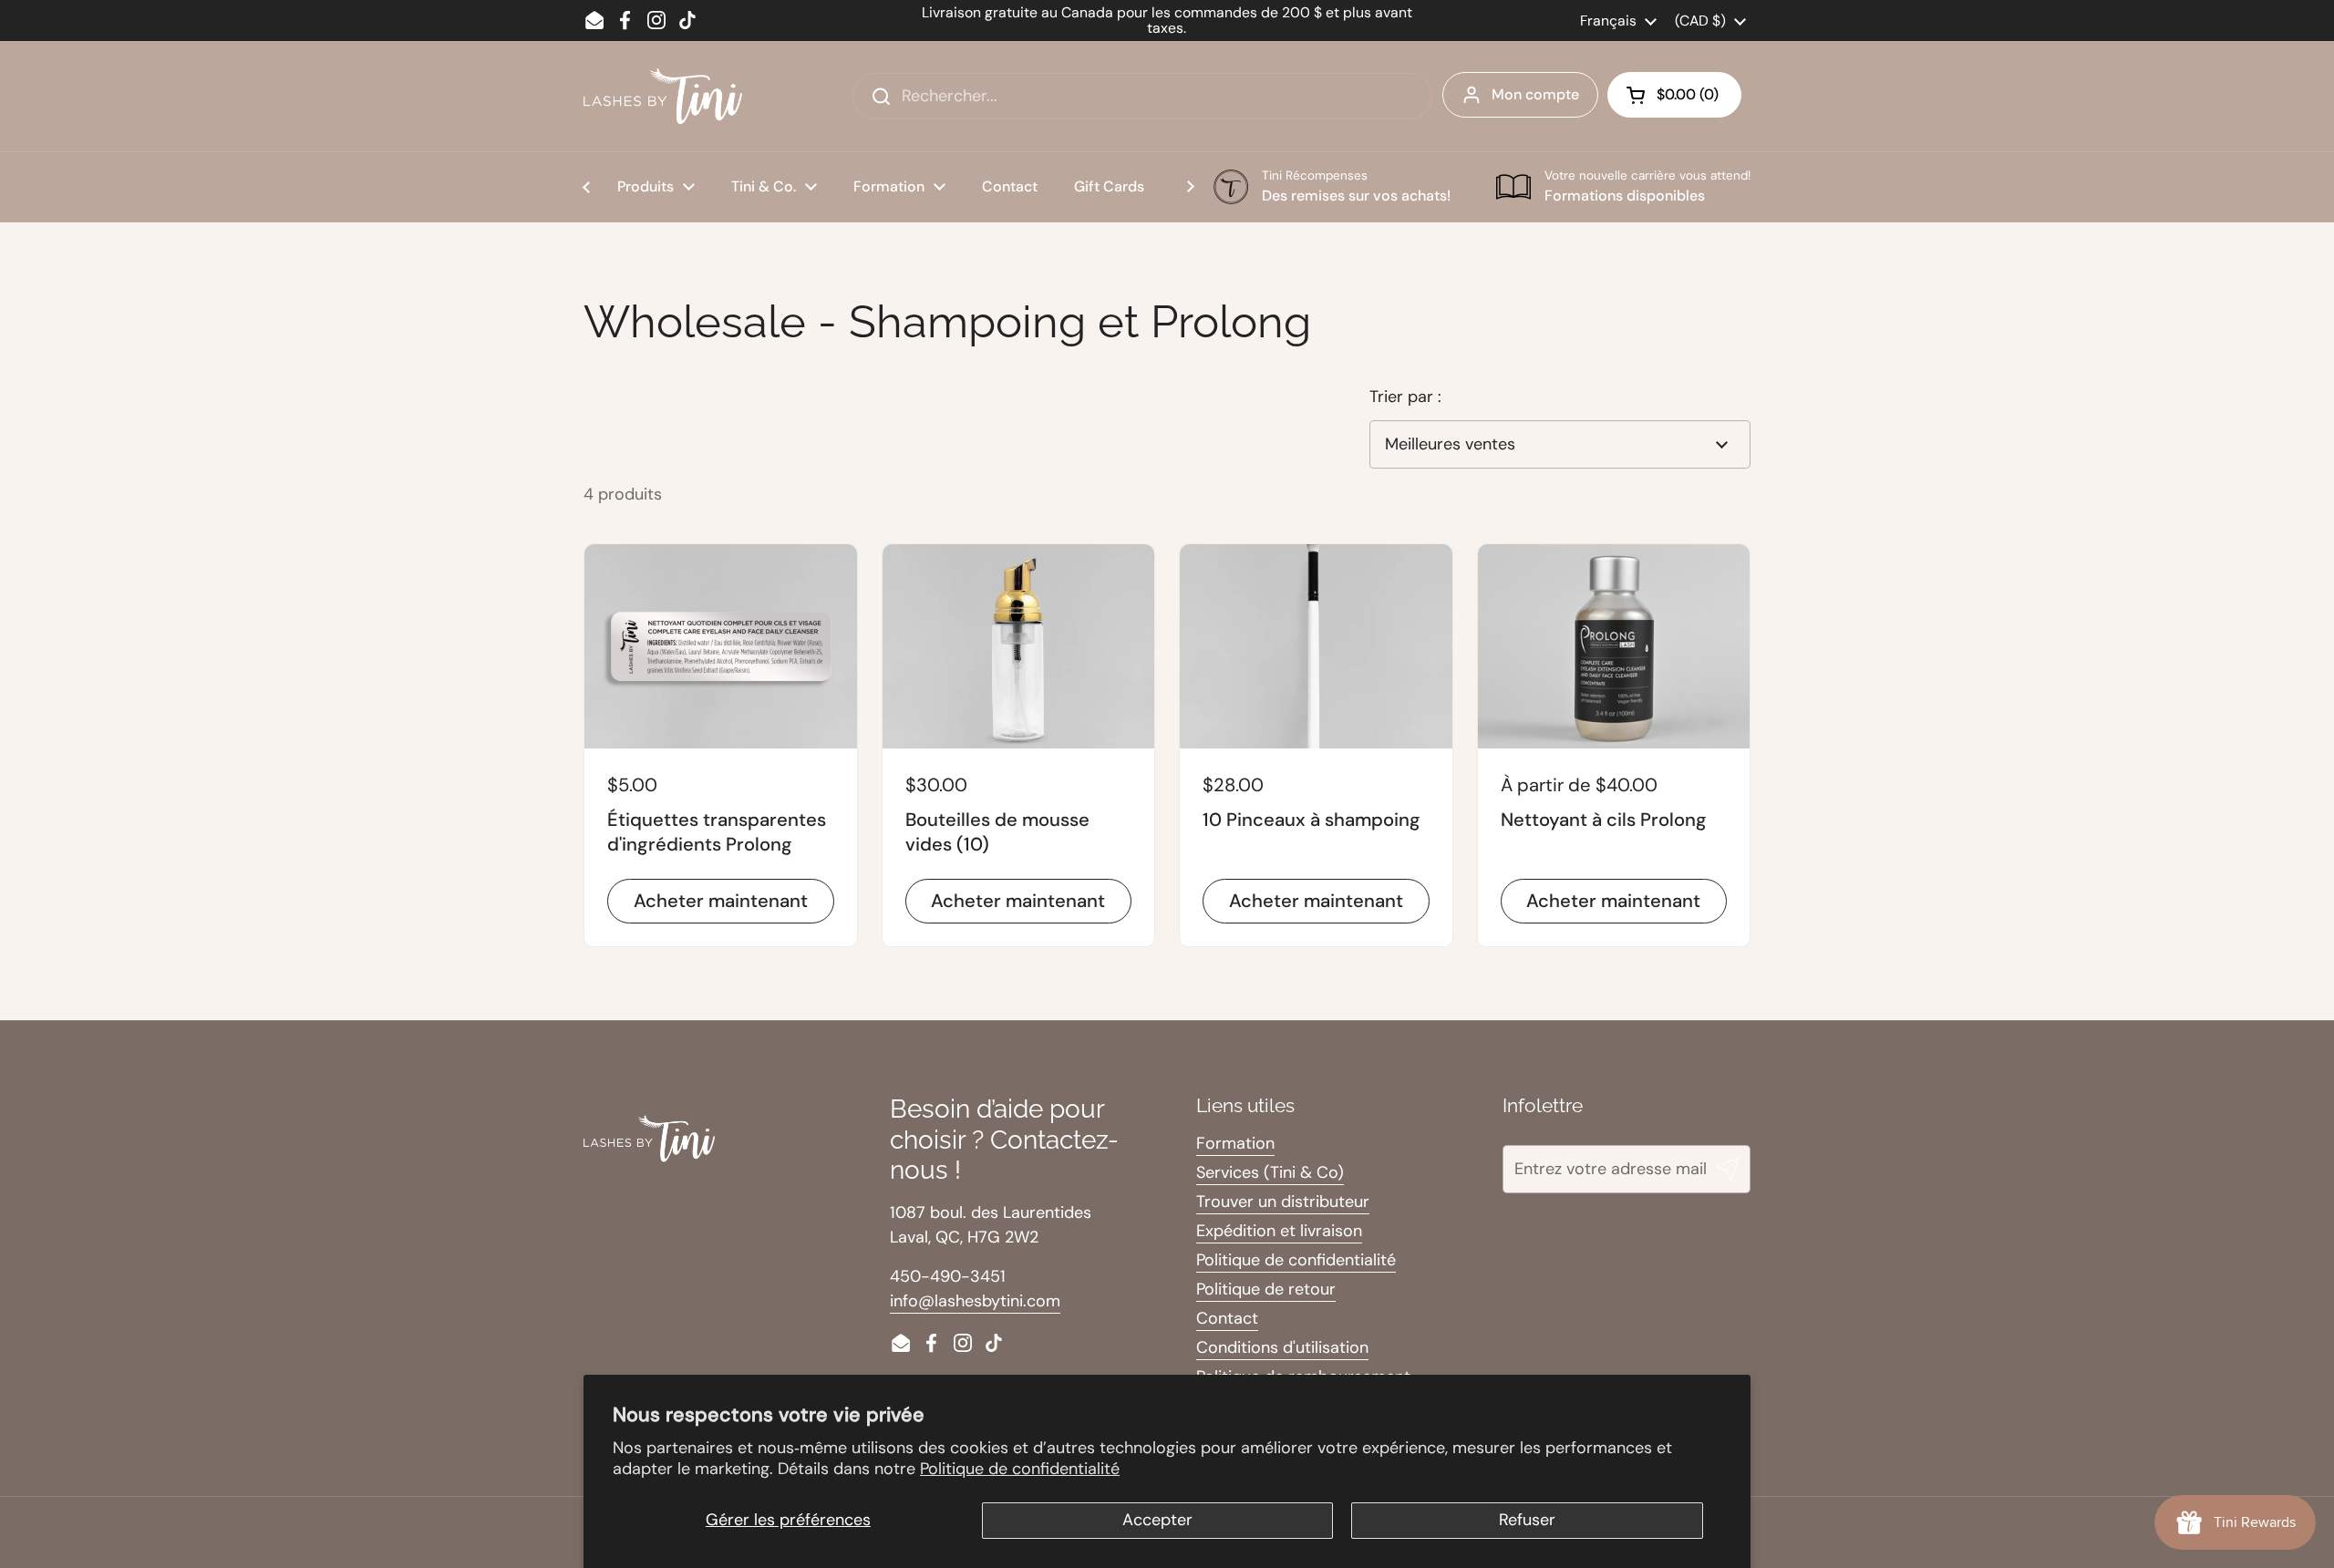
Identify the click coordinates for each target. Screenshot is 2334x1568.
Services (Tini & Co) (1270, 1172)
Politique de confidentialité (1020, 1469)
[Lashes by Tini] (663, 96)
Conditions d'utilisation (1282, 1347)
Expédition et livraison (1279, 1231)
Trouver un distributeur (1283, 1202)
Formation (1235, 1143)
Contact (1227, 1318)
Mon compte (1535, 94)
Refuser (1527, 1520)
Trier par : (1405, 397)
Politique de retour (1266, 1289)
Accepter (1157, 1520)
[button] (1674, 95)
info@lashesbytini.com (975, 1301)
